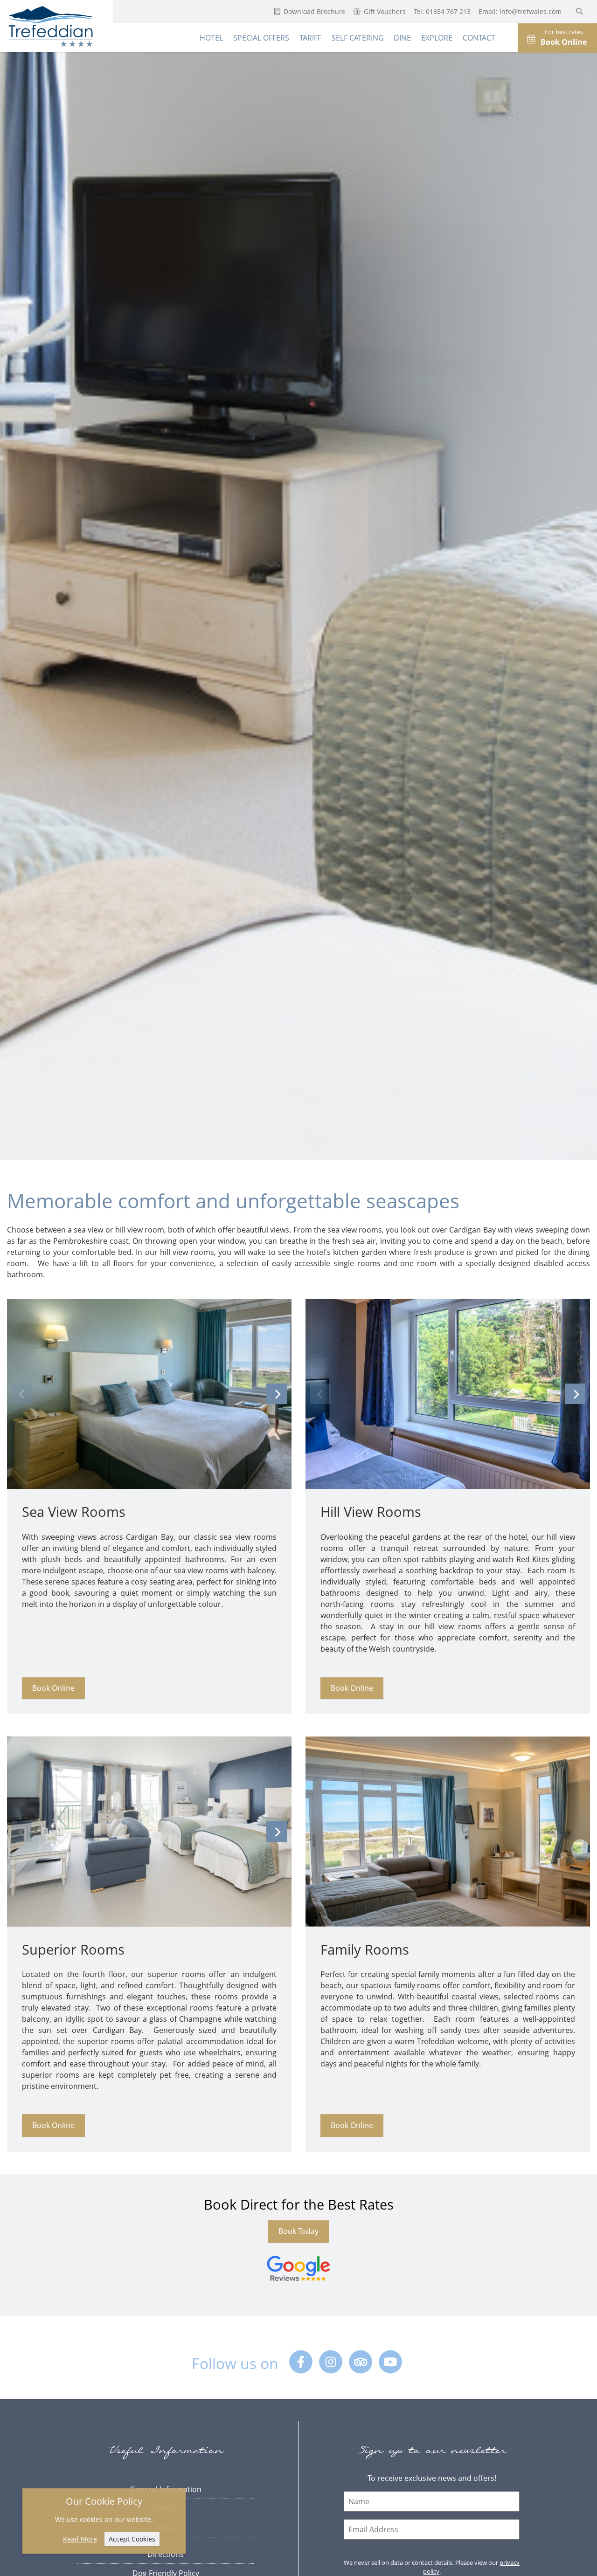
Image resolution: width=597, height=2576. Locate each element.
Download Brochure (314, 11)
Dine (402, 38)
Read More (80, 2539)
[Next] (277, 1394)
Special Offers (261, 38)
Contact (479, 38)
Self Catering (358, 38)
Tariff (310, 38)
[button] (580, 11)
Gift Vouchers (384, 11)
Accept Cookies (132, 2539)
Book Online (53, 1688)
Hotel (211, 38)
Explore (437, 38)
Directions (166, 2554)
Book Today (298, 2231)
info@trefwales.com (531, 11)
